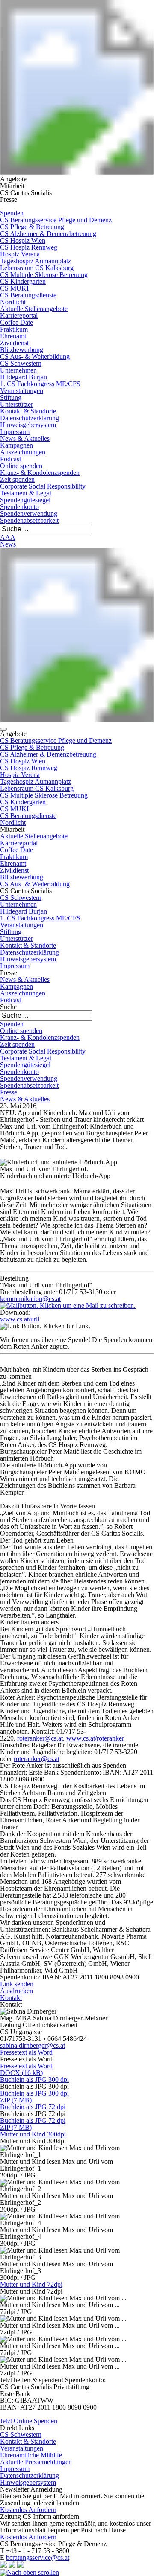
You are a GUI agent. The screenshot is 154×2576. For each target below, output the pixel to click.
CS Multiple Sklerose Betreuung (44, 275)
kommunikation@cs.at (30, 1299)
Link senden (17, 1984)
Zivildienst (14, 343)
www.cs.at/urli (20, 1319)
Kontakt (11, 1998)
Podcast (10, 459)
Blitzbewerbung (22, 350)
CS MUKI (14, 288)
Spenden (12, 213)
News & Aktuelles (25, 438)
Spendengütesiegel (25, 500)
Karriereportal (19, 316)
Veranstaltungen (22, 391)
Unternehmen (18, 370)
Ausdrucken (16, 1991)
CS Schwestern (21, 363)
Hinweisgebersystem (28, 425)
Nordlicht (13, 302)
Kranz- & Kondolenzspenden (40, 473)
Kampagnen (16, 445)
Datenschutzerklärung (30, 418)
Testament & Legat (26, 493)
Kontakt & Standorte (28, 411)
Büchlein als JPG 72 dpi (33, 2107)
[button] (3, 729)
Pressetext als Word (26, 2052)
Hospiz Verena (20, 254)
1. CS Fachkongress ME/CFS (40, 384)
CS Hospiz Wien (23, 240)
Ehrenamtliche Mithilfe (31, 2455)
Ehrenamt (13, 336)
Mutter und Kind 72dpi (31, 2284)
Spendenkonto (19, 507)
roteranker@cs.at (40, 1738)
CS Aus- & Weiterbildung (35, 357)
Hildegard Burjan (24, 377)
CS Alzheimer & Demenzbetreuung (48, 234)
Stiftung (11, 397)
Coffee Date (16, 322)
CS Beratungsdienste (28, 295)
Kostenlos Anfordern (28, 2510)
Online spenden (21, 466)
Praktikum (14, 329)
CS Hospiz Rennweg (29, 247)
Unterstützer (16, 404)
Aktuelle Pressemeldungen (36, 2462)
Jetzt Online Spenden (29, 2421)
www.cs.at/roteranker (95, 1738)
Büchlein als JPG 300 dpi (34, 2080)
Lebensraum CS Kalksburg (37, 268)
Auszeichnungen (23, 452)
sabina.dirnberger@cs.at (33, 2045)
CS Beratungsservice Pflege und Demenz (56, 220)
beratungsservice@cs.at (38, 2557)
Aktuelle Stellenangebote (34, 309)
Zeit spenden (17, 479)
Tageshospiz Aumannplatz (36, 261)
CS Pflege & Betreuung (32, 227)
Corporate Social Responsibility (43, 486)
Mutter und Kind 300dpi (33, 2134)
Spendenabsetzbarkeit (29, 520)
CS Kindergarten (23, 281)
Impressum (15, 432)
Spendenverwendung (29, 514)
